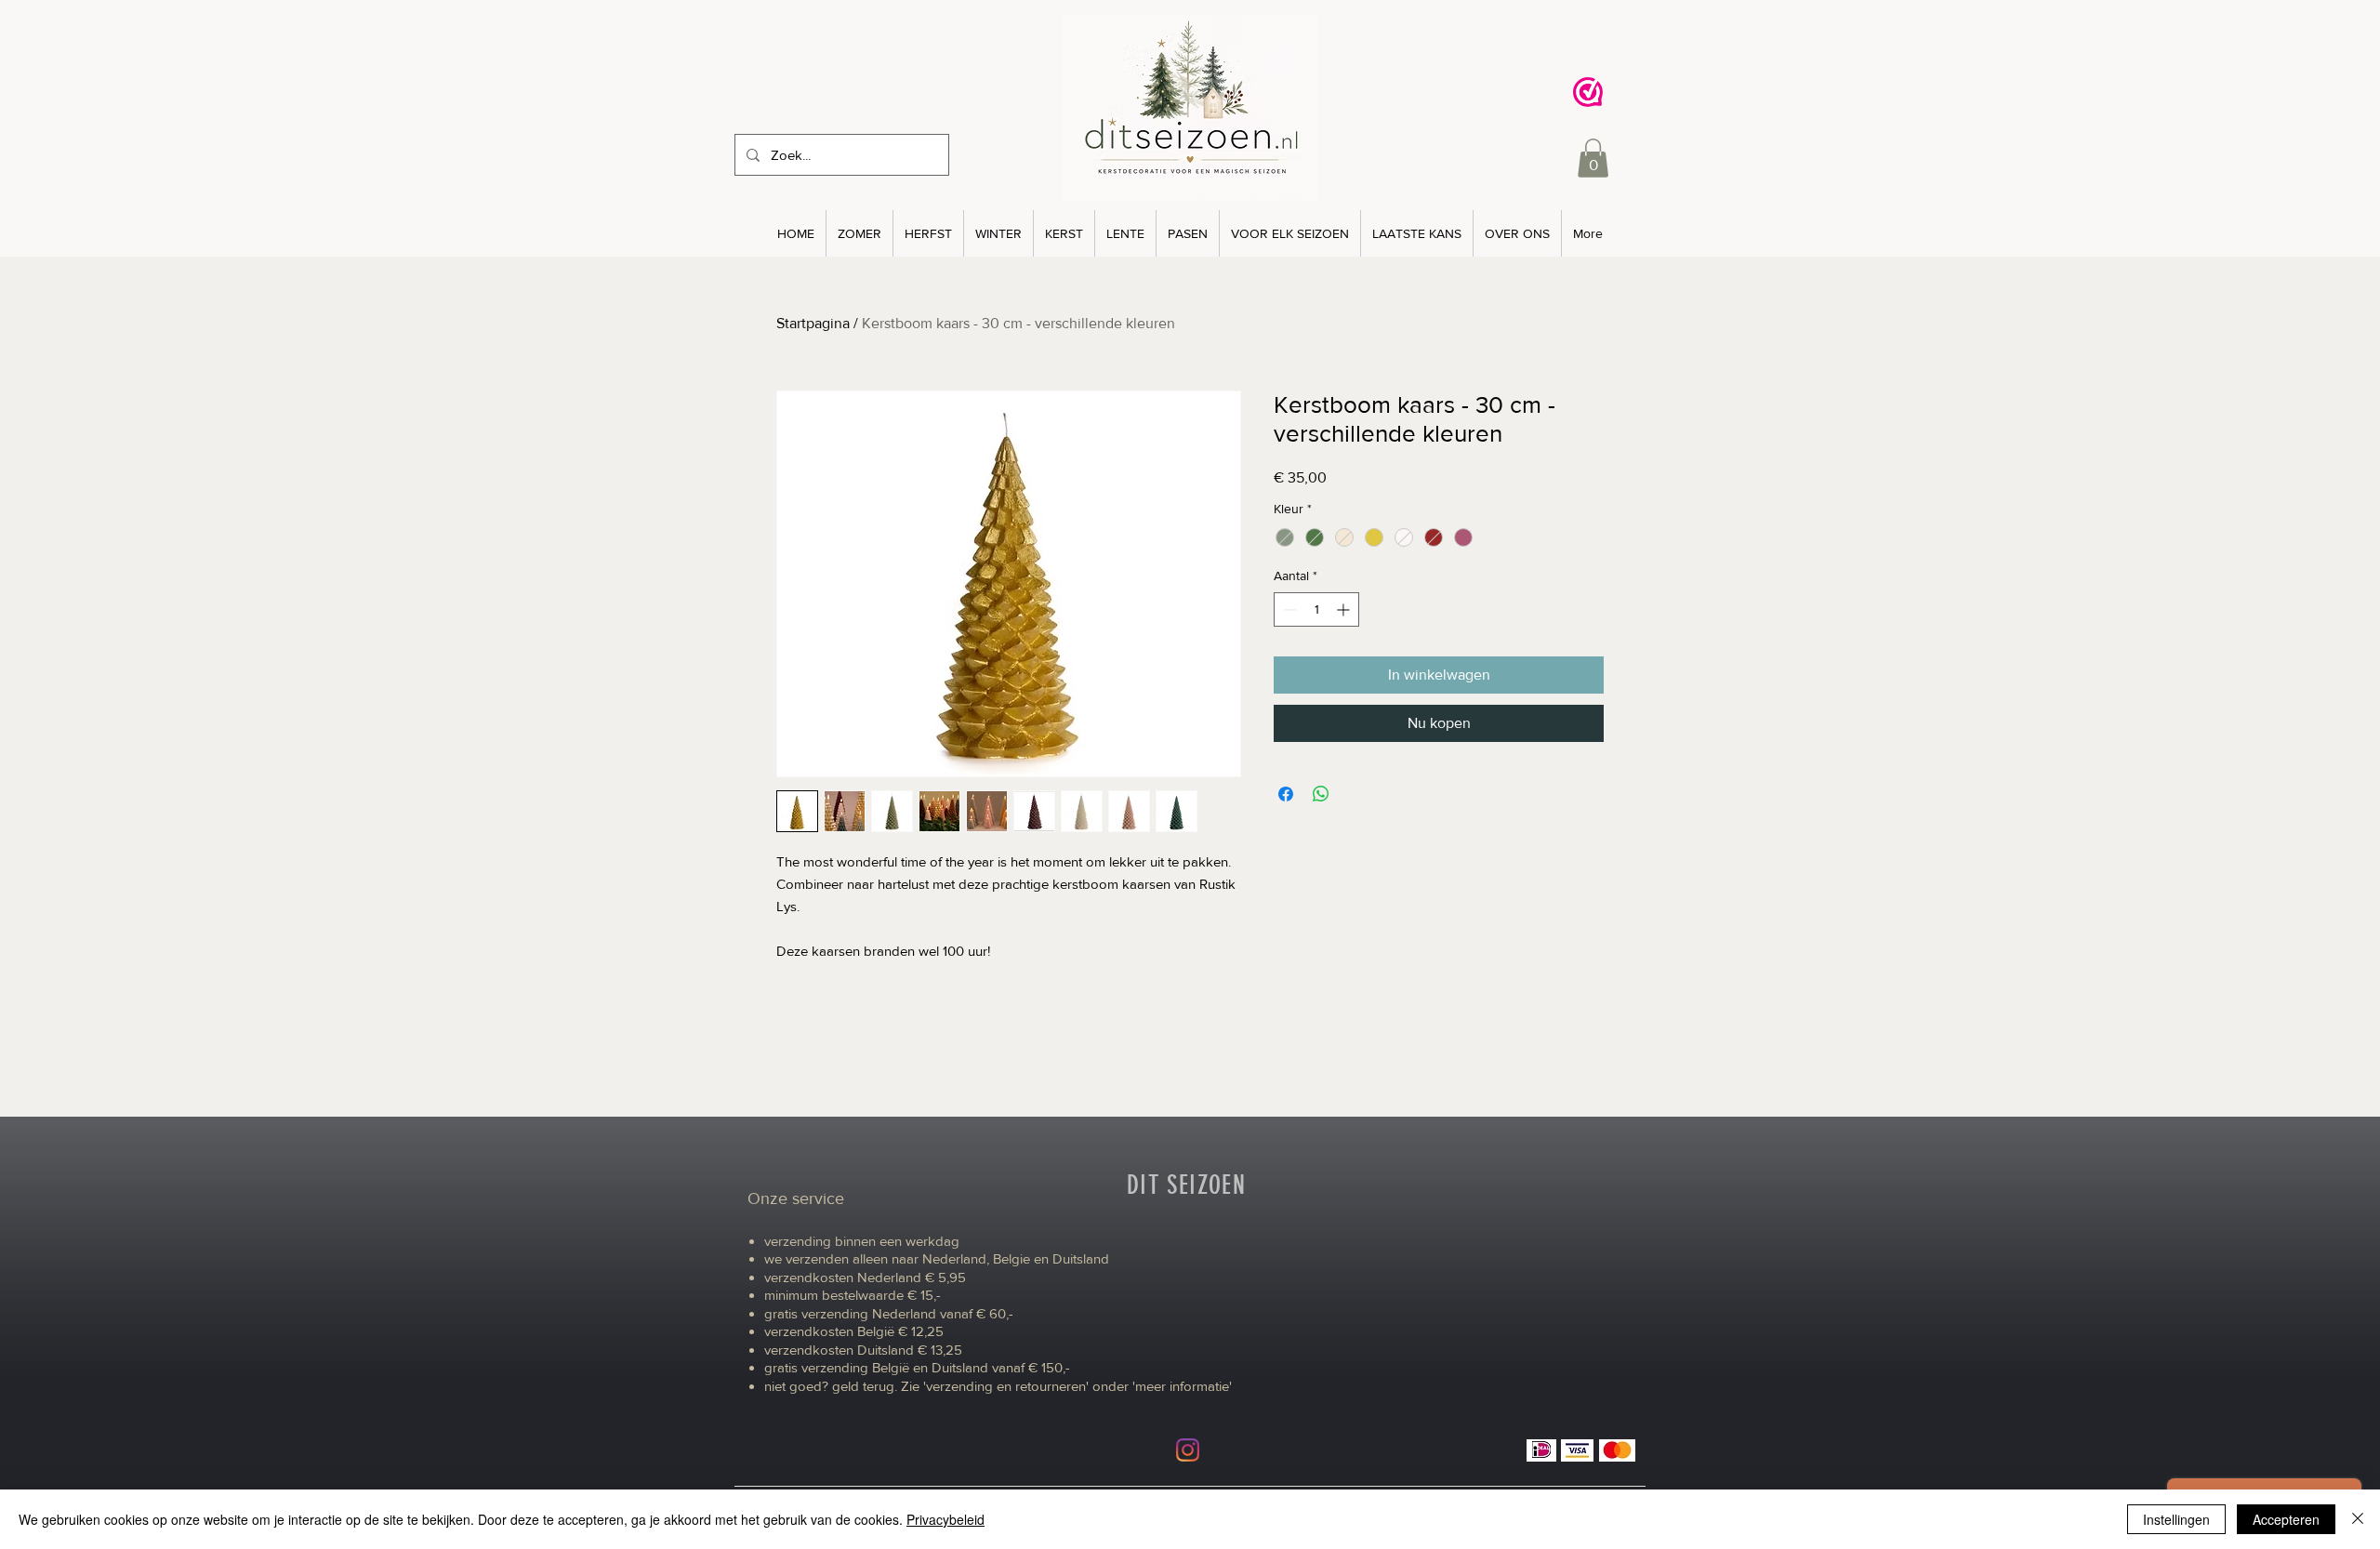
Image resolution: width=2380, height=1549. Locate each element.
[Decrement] (1288, 609)
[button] (1593, 158)
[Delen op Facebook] (1286, 794)
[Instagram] (1188, 1450)
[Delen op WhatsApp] (1321, 794)
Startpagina (813, 323)
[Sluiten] (2358, 1519)
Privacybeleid (945, 1519)
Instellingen (2176, 1519)
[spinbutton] (1316, 609)
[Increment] (1345, 609)
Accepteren (2286, 1519)
